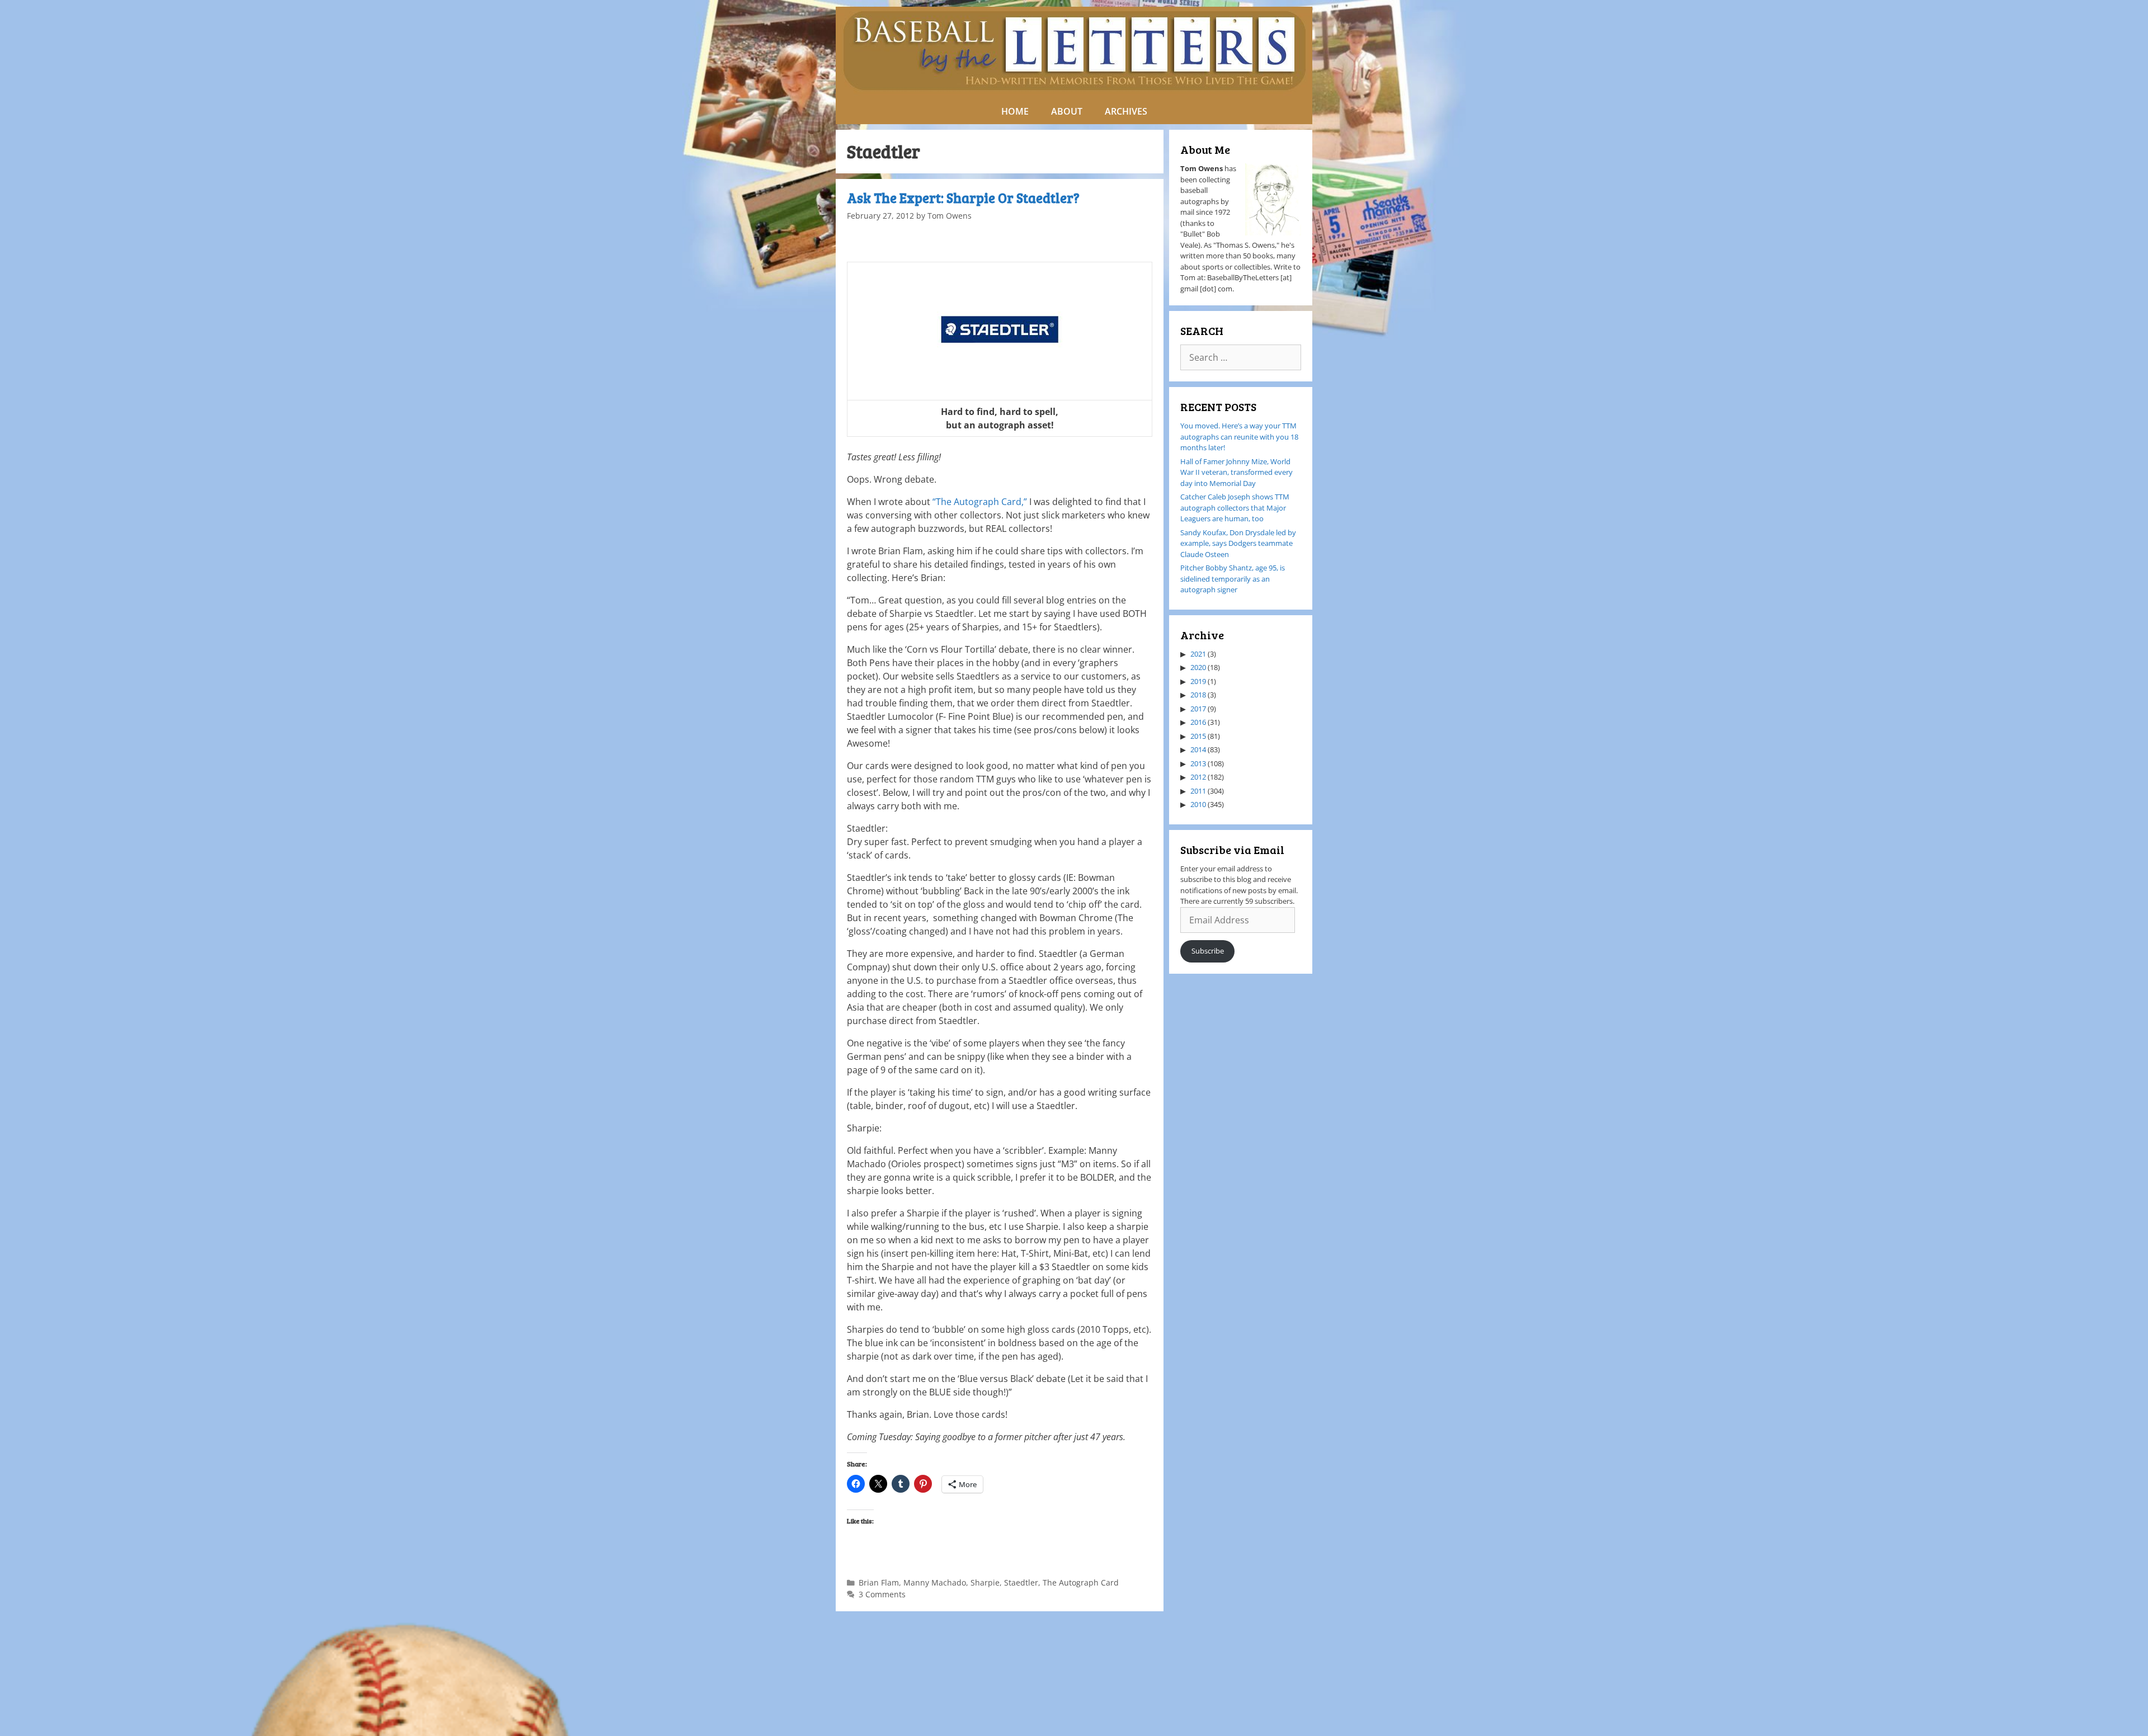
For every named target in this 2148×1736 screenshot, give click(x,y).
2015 (1198, 736)
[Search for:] (1241, 358)
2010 (1198, 804)
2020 (1198, 667)
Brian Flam (879, 1582)
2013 (1198, 763)
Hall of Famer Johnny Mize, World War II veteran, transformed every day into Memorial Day (1236, 472)
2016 (1198, 722)
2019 (1198, 681)
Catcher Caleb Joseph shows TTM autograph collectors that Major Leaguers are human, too (1235, 508)
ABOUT (1067, 111)
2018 (1198, 695)
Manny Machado (935, 1582)
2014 (1198, 749)
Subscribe (1208, 951)
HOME (1015, 111)
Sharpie (985, 1582)
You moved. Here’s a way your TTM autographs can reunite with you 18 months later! (1239, 437)
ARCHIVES (1126, 111)
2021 (1198, 654)
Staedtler (1021, 1582)
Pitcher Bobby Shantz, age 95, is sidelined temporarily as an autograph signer (1233, 579)
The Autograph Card (1081, 1582)
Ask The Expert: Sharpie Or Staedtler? (963, 198)
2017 (1198, 709)
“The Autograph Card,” (980, 502)
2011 (1198, 791)
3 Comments (882, 1594)
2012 (1198, 777)
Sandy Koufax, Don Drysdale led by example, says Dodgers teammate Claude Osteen (1238, 543)
